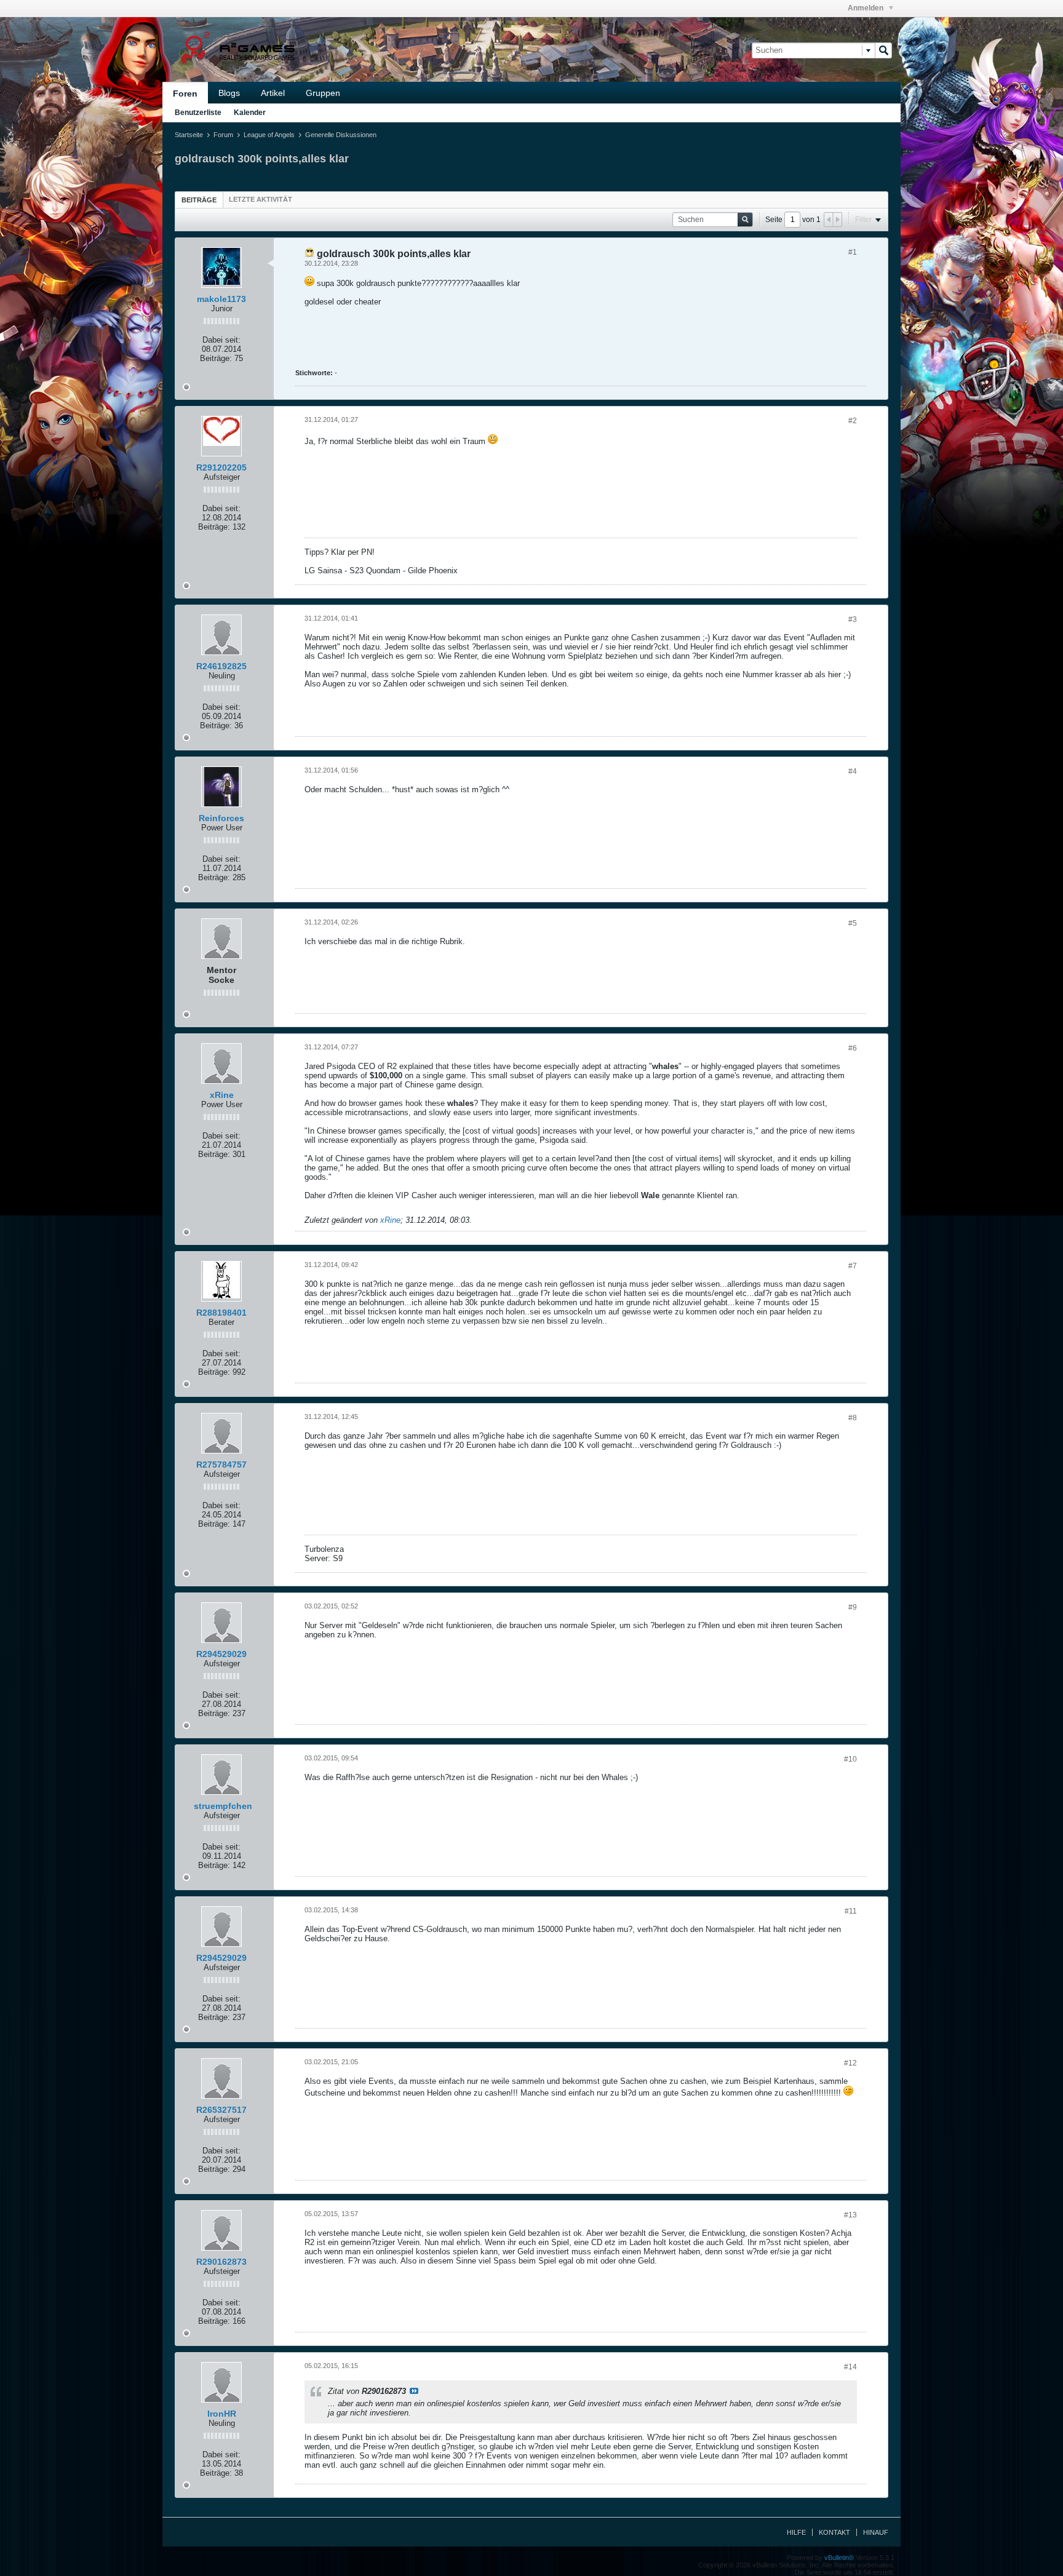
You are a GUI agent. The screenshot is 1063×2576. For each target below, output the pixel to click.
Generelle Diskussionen (341, 135)
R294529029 (221, 1654)
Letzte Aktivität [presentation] (261, 199)
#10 (850, 1759)
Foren (185, 93)
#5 (853, 923)
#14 (850, 2367)
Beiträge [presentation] (199, 200)
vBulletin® (839, 2558)
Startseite (189, 135)
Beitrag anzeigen (414, 2391)
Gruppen (323, 93)
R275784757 (221, 1465)
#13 (850, 2215)
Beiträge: (216, 358)
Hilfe (796, 2532)
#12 (850, 2063)
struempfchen (223, 1806)
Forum (223, 135)
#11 (851, 1911)
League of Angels (269, 135)
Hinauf (876, 2532)
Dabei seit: (221, 340)
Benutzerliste (198, 113)
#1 (853, 252)
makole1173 (221, 299)
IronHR (222, 2414)
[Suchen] (883, 50)
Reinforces (221, 818)
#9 (853, 1607)
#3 (853, 619)
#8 (853, 1418)
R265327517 (221, 2110)
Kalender (250, 113)
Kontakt (834, 2532)
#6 (853, 1048)
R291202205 (221, 467)
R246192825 (221, 666)
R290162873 (221, 2262)
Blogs (229, 93)
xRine (222, 1095)
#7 (853, 1266)
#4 (853, 771)
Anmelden (866, 8)
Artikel (273, 93)
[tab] (199, 200)
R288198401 (221, 1313)
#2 (853, 421)
